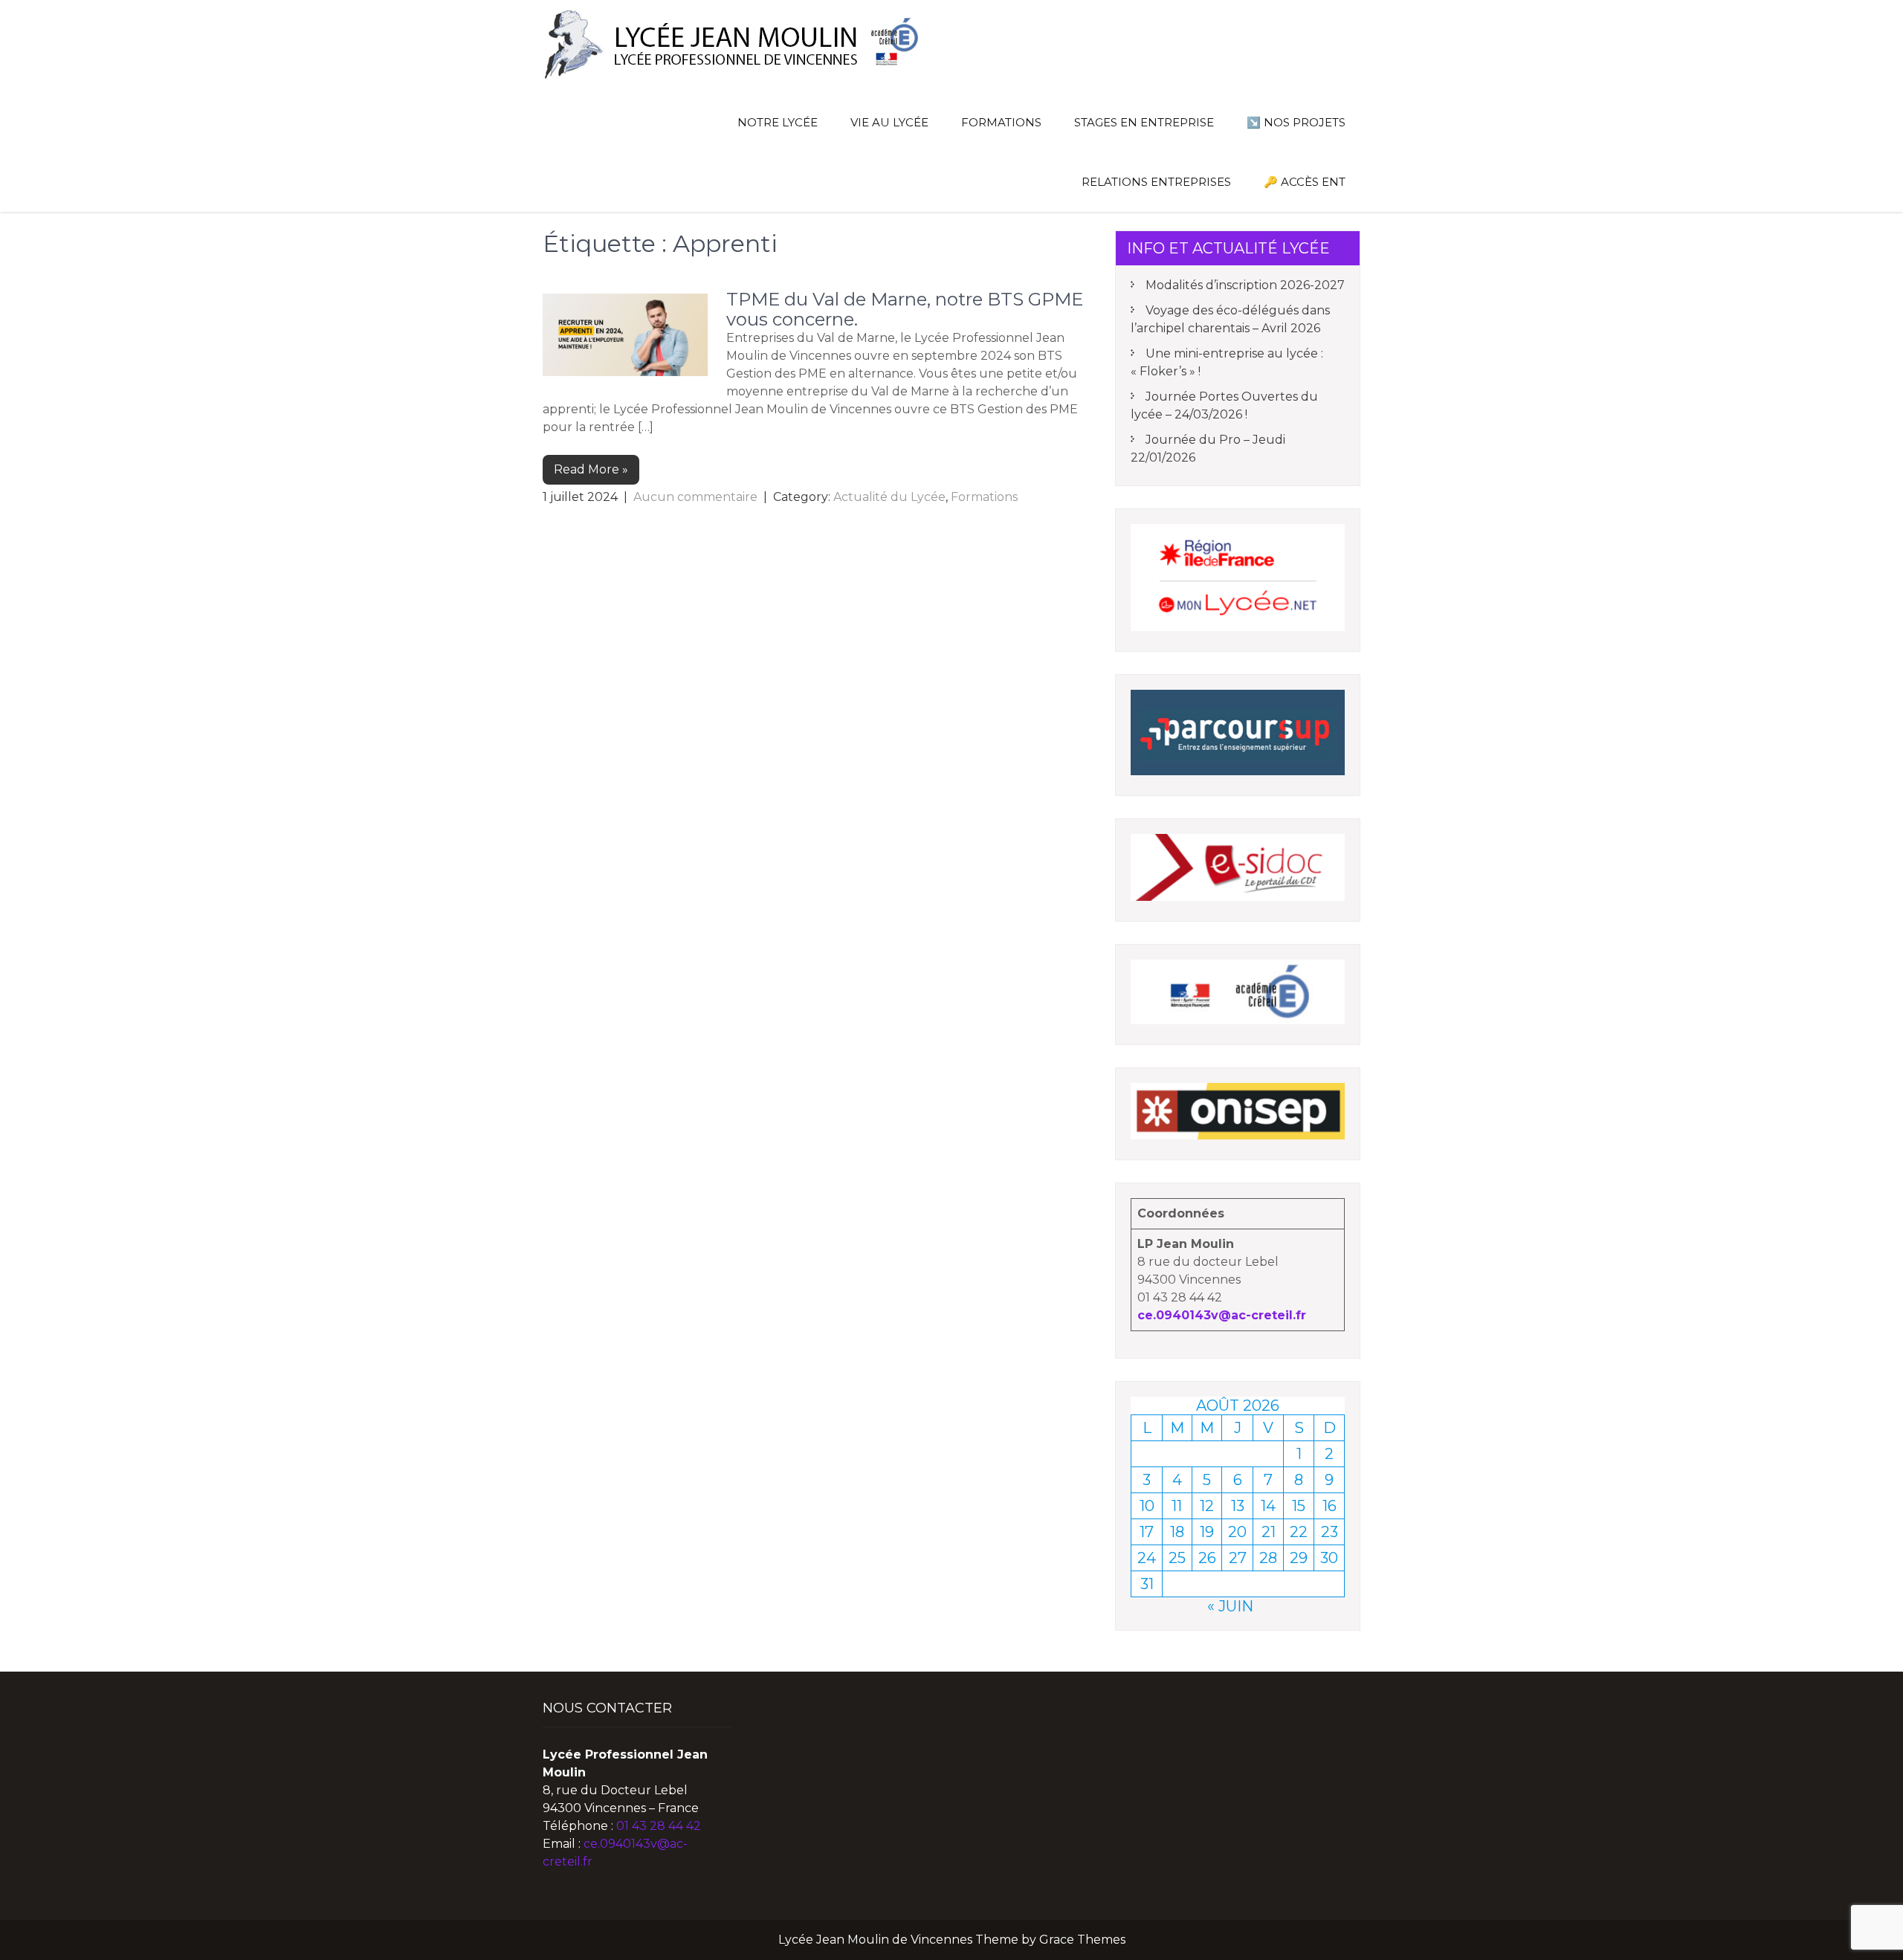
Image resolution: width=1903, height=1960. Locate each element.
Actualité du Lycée (889, 497)
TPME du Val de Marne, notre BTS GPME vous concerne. (905, 309)
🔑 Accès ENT (1305, 182)
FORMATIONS (1001, 122)
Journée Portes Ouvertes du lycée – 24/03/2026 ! (1224, 405)
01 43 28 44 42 (659, 1826)
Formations (984, 497)
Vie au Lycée (889, 122)
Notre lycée (778, 122)
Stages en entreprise (1144, 122)
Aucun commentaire (695, 497)
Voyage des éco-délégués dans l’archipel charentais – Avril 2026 (1230, 319)
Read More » (591, 469)
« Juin (1230, 1606)
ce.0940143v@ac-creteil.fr (1222, 1315)
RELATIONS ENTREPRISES (1156, 182)
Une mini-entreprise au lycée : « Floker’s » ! (1227, 362)
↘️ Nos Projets (1296, 122)
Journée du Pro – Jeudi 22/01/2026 (1208, 449)
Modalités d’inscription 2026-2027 (1245, 285)
